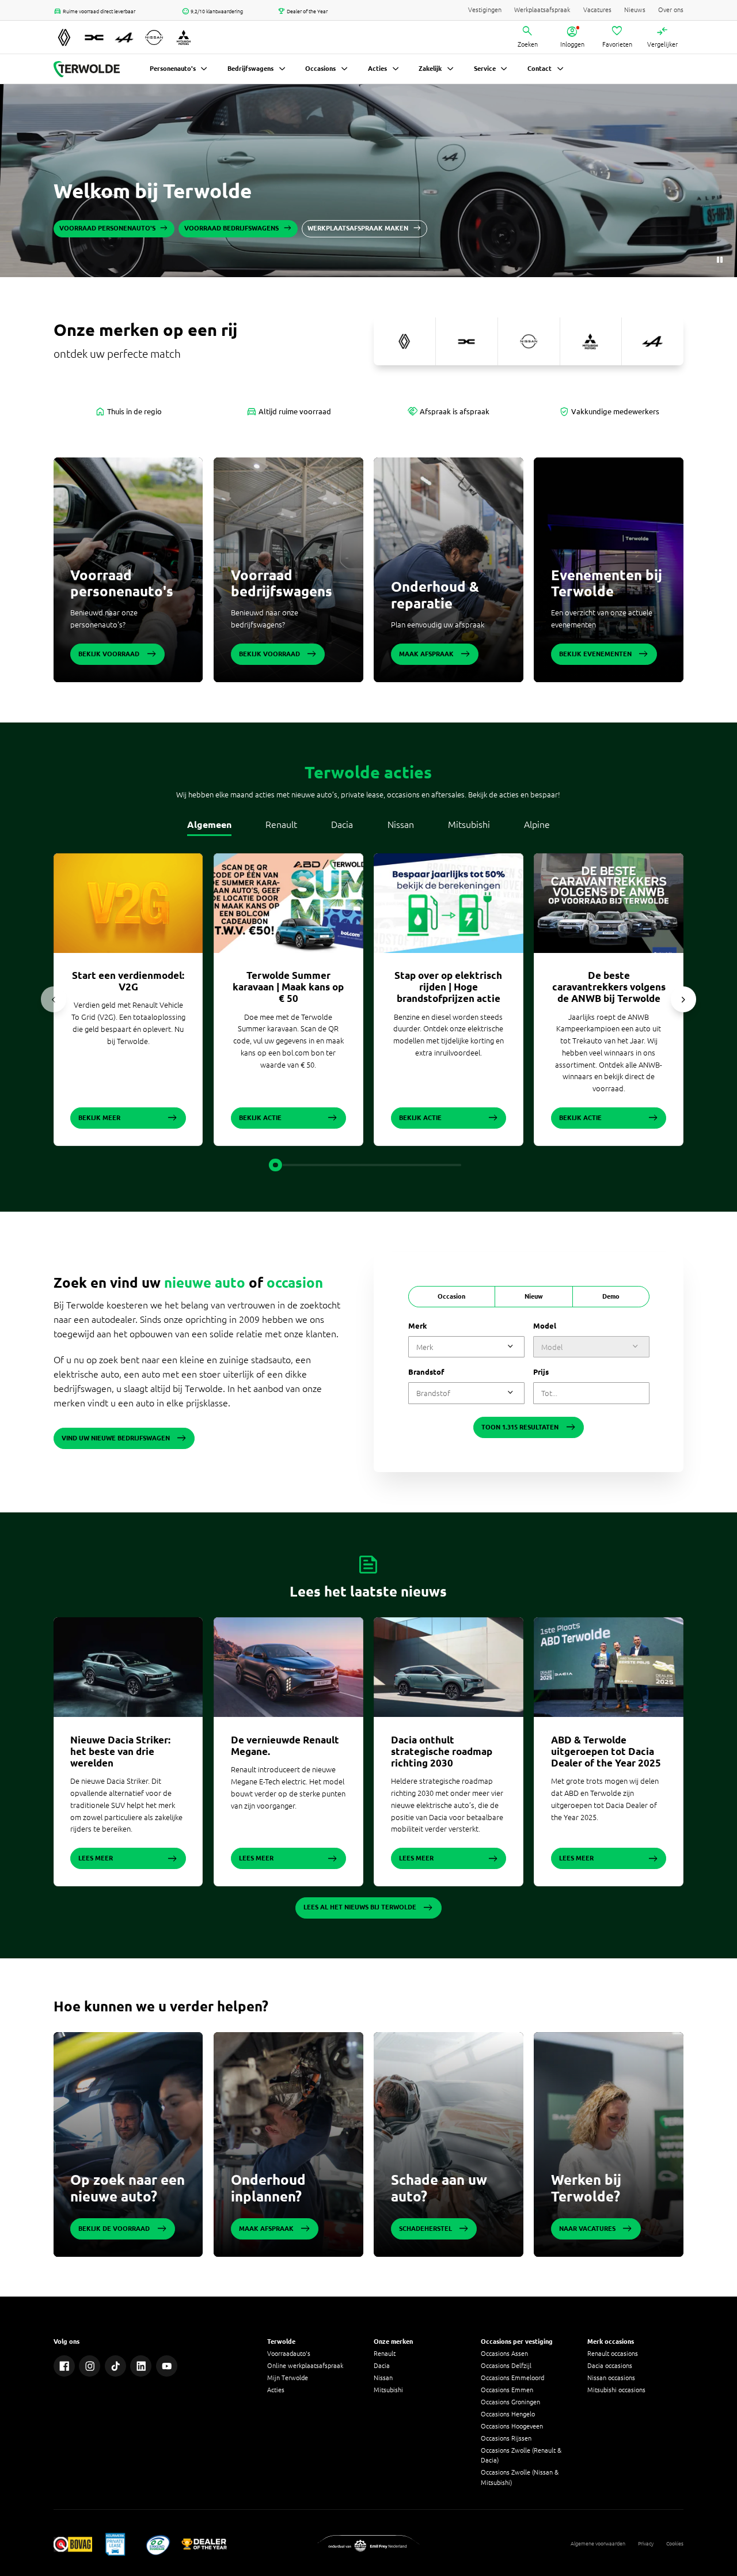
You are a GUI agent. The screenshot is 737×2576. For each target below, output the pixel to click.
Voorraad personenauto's (122, 584)
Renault (281, 824)
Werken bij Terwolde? (586, 2188)
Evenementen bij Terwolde (607, 584)
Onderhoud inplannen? (268, 2188)
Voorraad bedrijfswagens (282, 584)
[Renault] (404, 341)
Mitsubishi (469, 824)
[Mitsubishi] (591, 341)
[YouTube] (167, 2366)
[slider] (275, 1165)
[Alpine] (653, 341)
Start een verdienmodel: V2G (128, 981)
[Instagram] (90, 2366)
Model (545, 1326)
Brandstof (426, 1372)
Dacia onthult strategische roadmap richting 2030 (442, 1751)
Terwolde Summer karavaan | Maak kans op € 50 (288, 987)
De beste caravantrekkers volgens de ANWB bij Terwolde (609, 987)
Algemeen (209, 824)
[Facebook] (64, 2366)
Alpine (537, 824)
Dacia (342, 824)
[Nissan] (529, 341)
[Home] (87, 69)
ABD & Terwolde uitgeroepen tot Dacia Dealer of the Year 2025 (606, 1751)
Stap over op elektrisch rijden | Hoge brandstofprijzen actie (448, 987)
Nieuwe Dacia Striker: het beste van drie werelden (120, 1751)
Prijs (541, 1372)
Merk (418, 1326)
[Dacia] (467, 341)
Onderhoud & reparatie (435, 595)
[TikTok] (115, 2366)
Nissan (401, 824)
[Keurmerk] (73, 2544)
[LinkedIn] (141, 2366)
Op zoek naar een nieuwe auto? (128, 2188)
